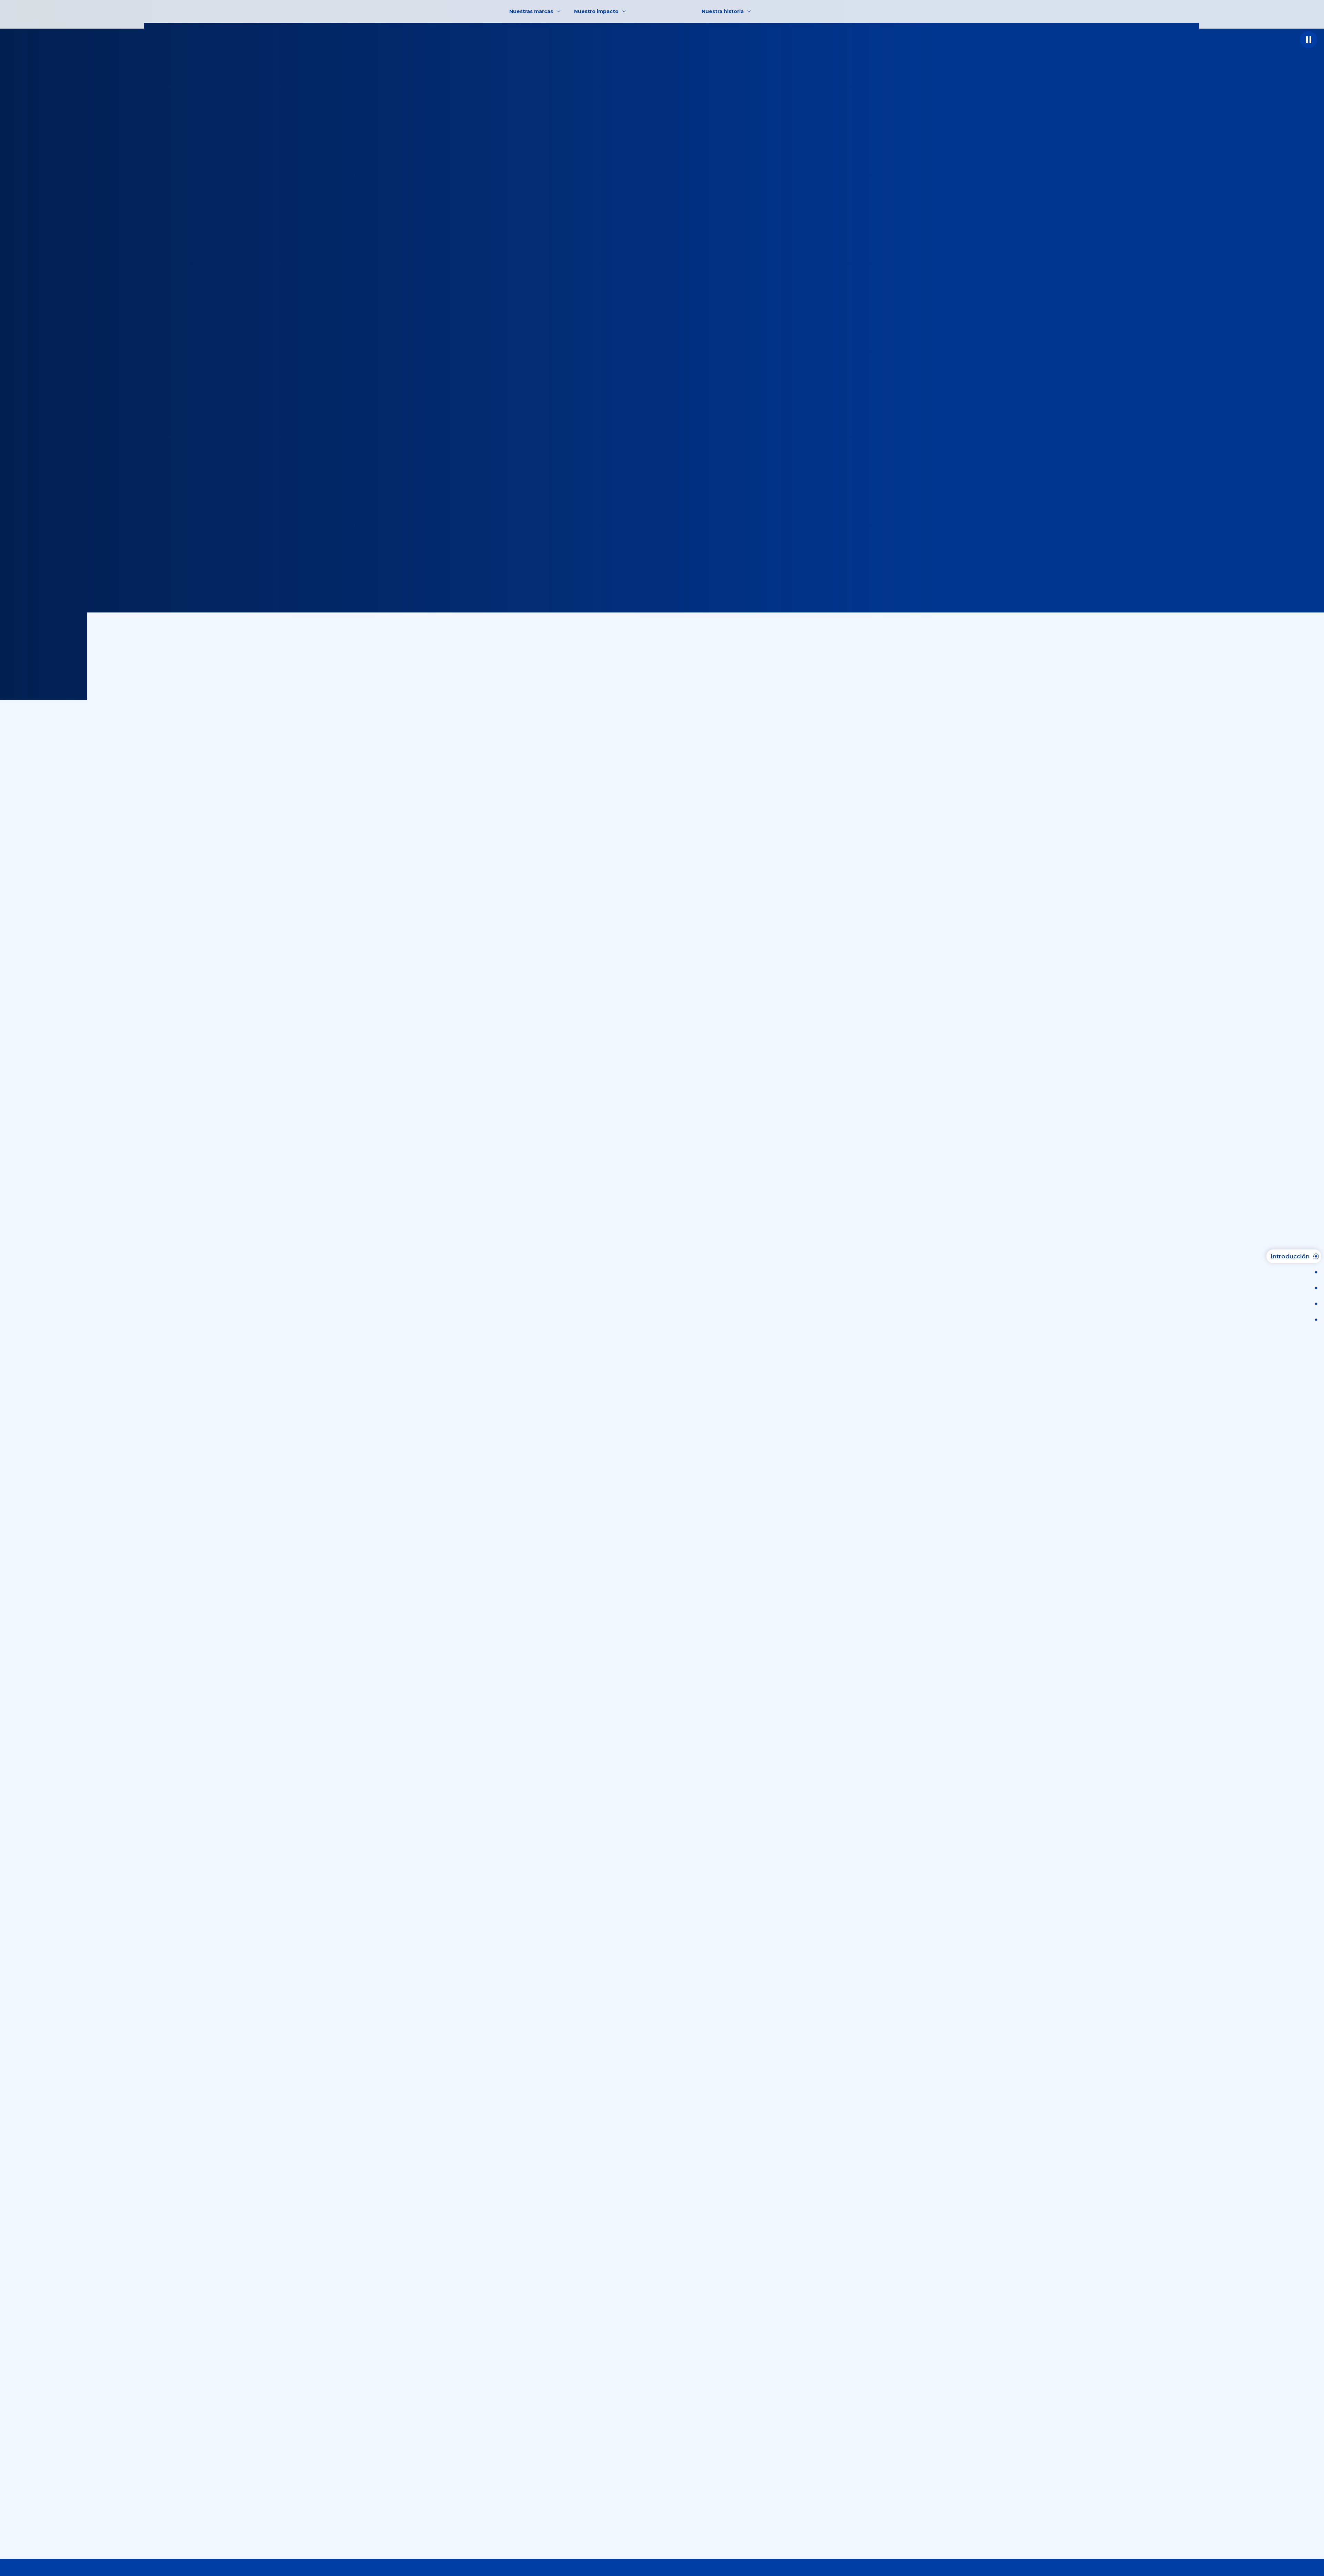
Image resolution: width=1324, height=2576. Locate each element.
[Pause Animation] (1308, 40)
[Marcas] (1314, 1288)
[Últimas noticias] (1314, 1272)
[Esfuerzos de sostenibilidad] (1314, 1304)
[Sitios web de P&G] (1314, 1320)
